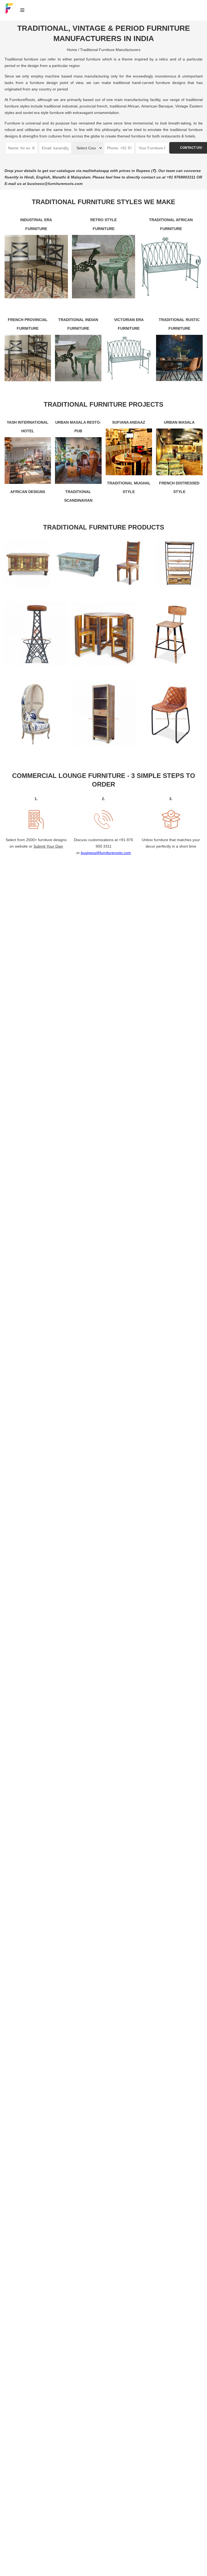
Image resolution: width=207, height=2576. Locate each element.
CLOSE (194, 1216)
